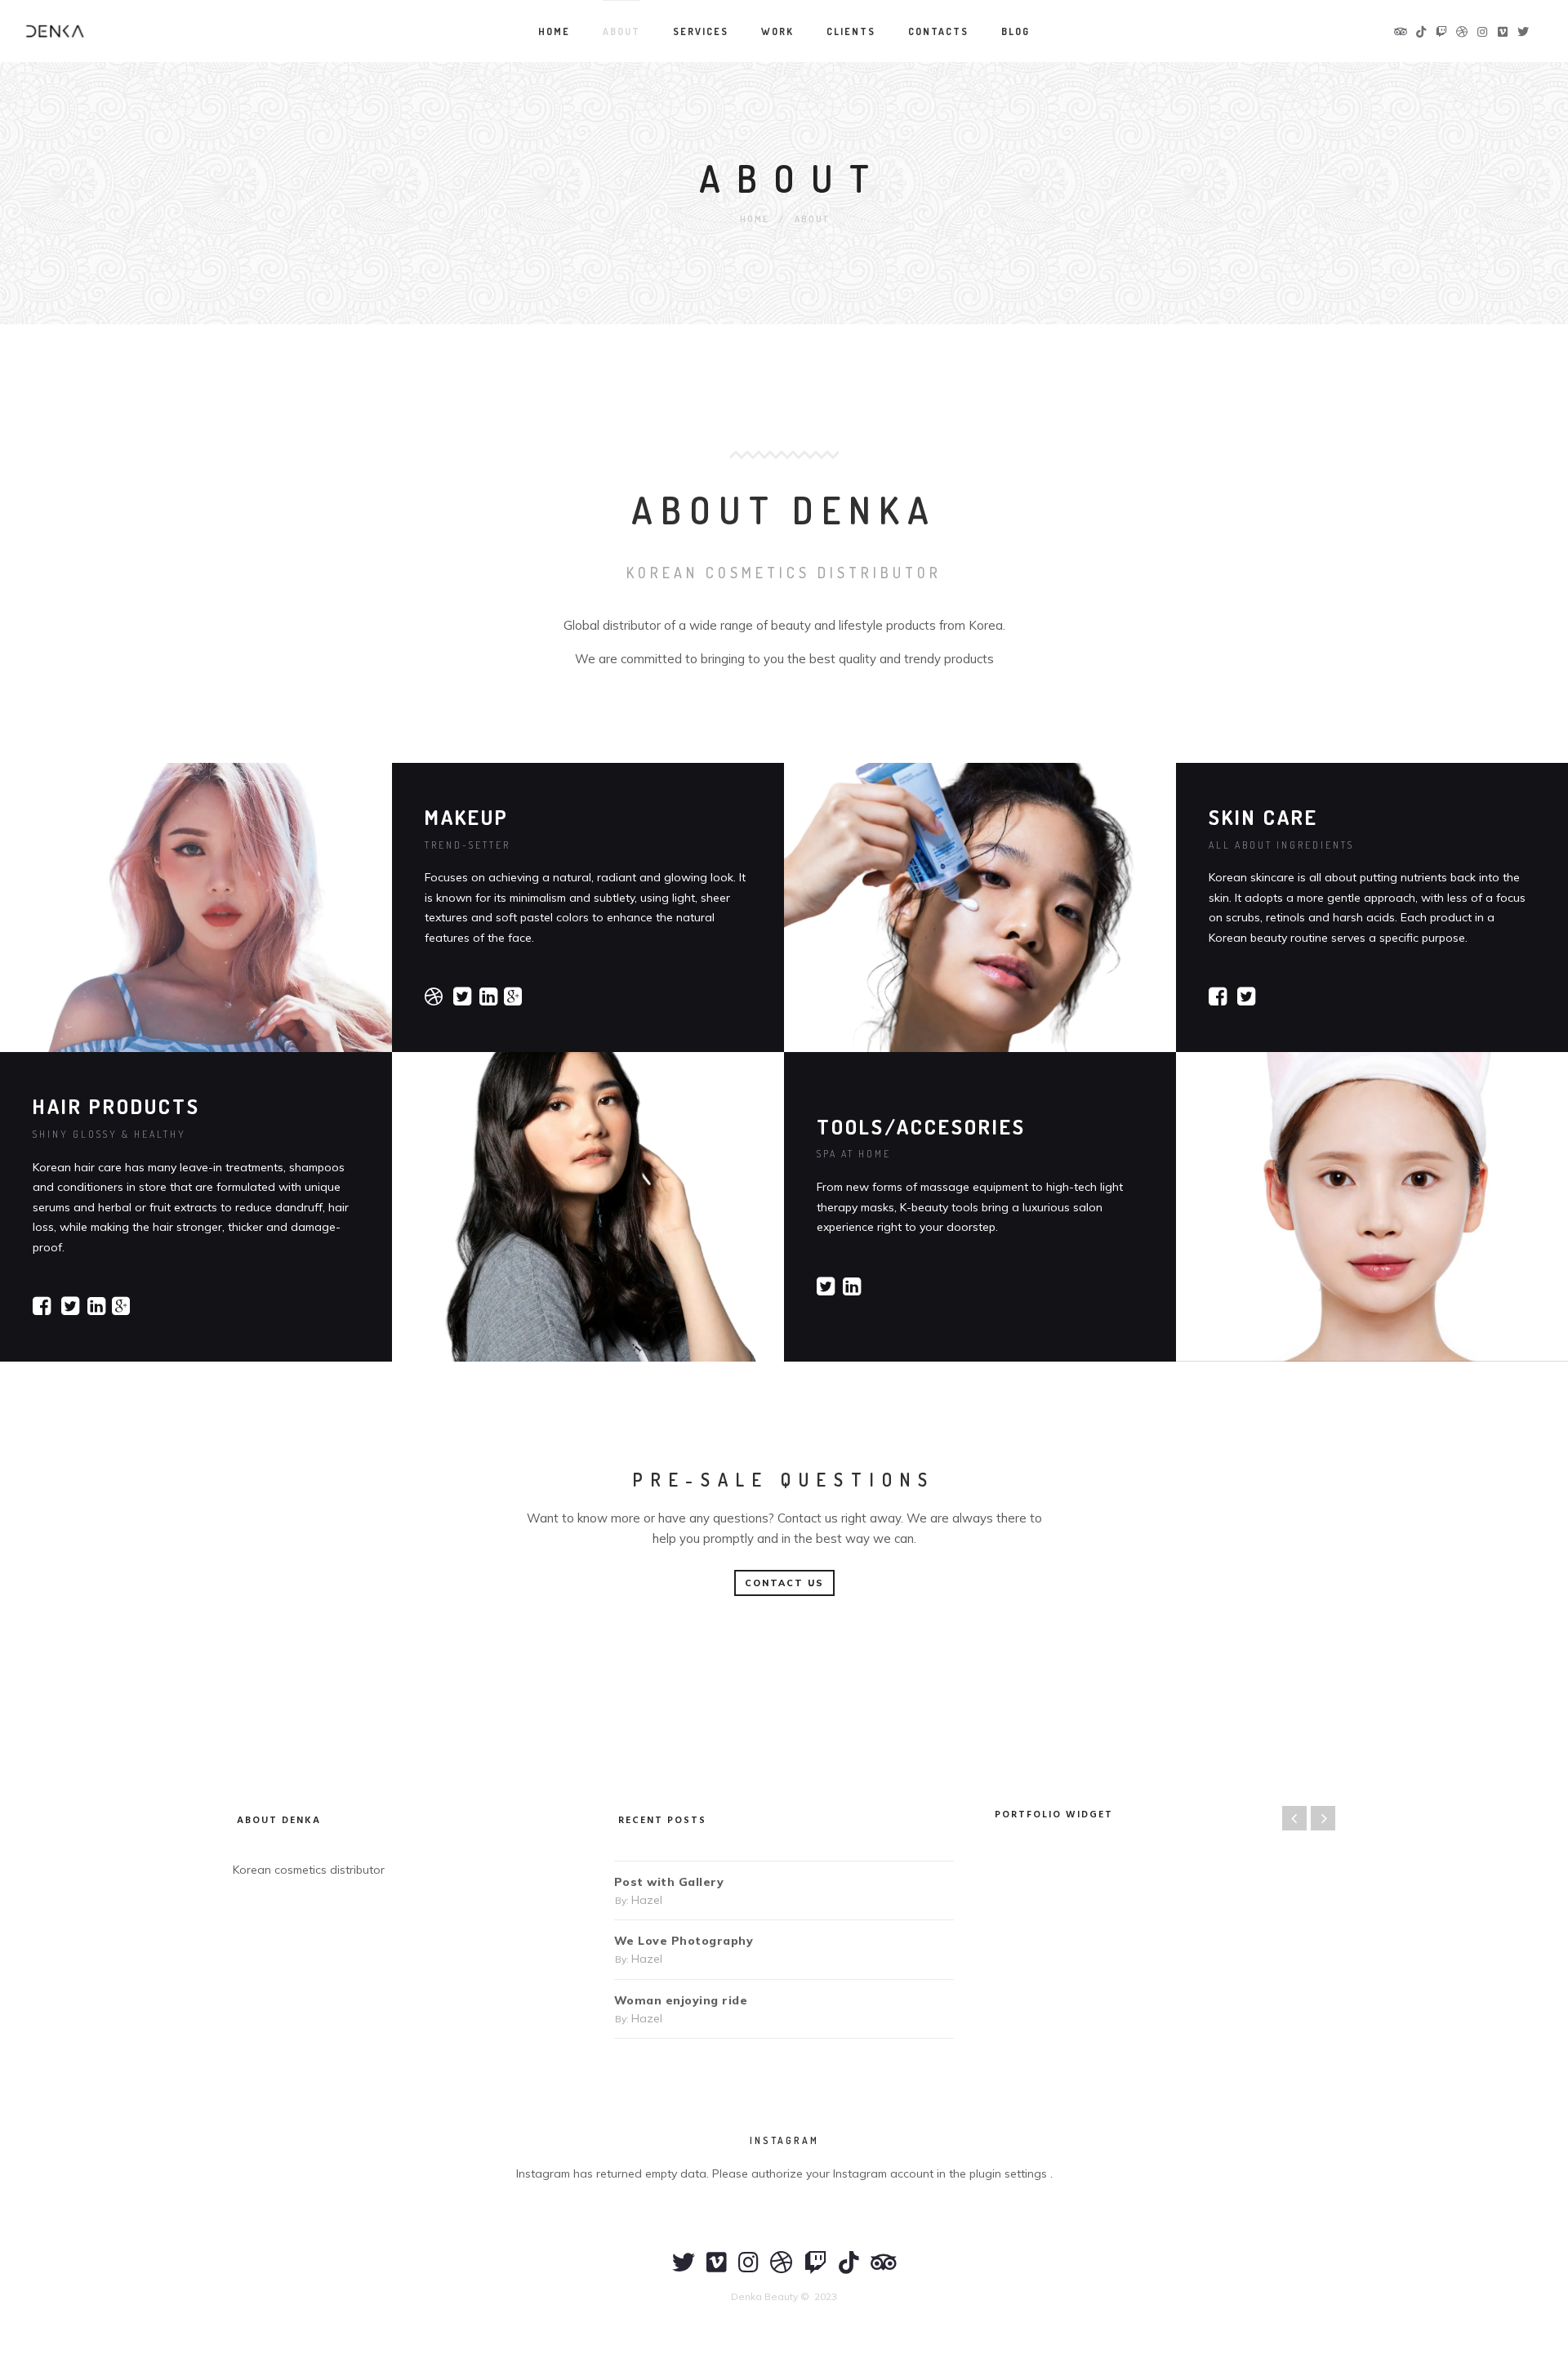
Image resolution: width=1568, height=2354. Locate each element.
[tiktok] (849, 2270)
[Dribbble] (782, 2270)
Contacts (938, 31)
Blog (1016, 31)
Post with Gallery (669, 1882)
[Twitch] (816, 2270)
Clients (851, 31)
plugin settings (1010, 2173)
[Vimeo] (717, 2270)
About (621, 31)
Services (701, 31)
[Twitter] (684, 2270)
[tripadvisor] (884, 2270)
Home (554, 31)
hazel (647, 1900)
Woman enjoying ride (681, 2000)
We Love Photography (684, 1941)
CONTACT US (784, 1583)
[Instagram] (748, 2270)
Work (777, 31)
